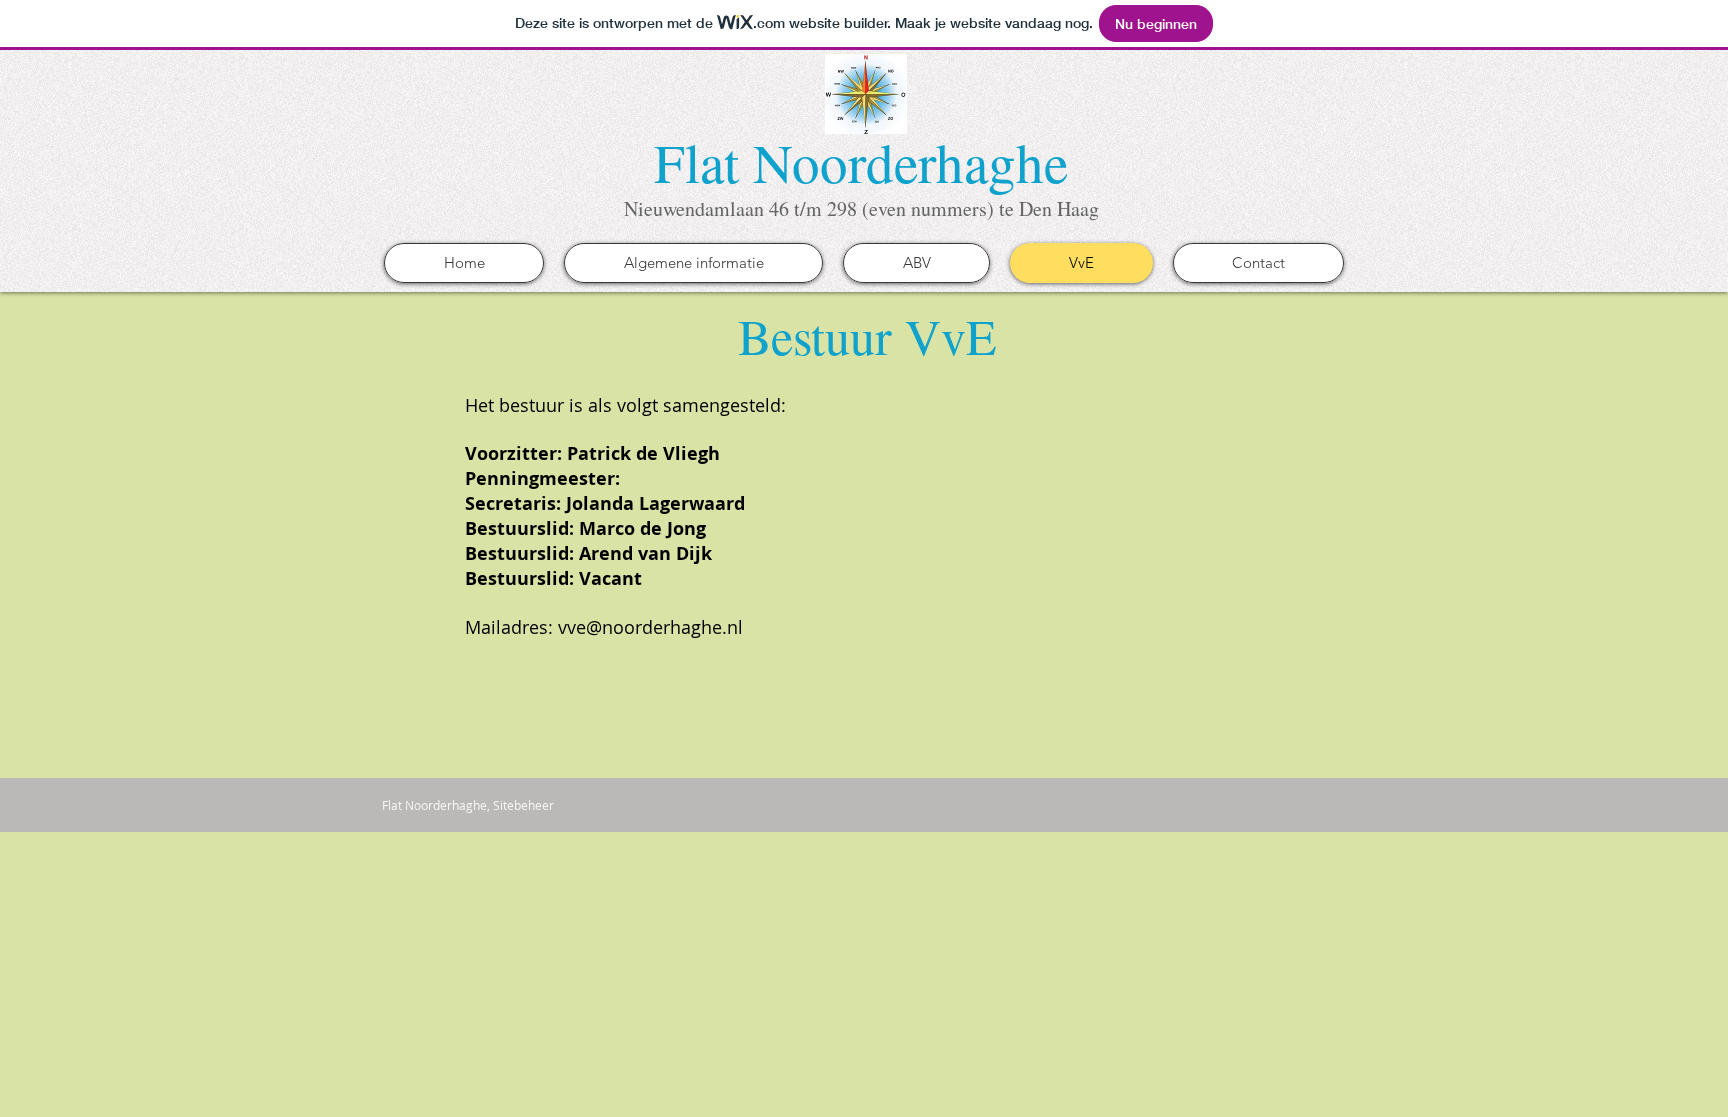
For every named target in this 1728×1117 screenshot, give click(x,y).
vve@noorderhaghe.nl (650, 627)
